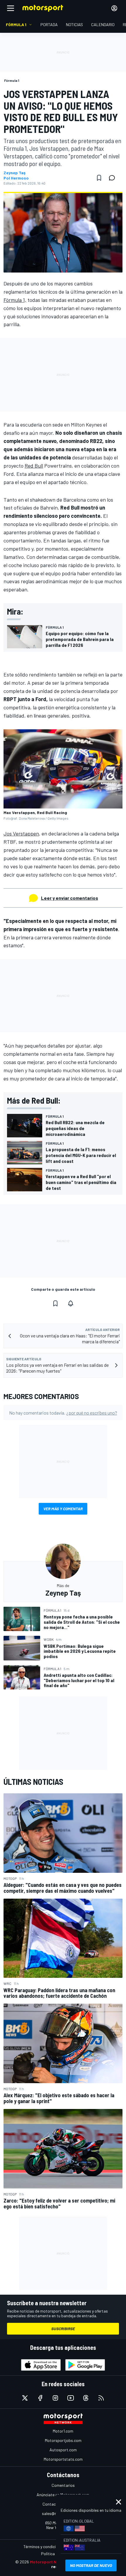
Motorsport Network (50, 2562)
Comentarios (63, 2485)
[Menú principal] (11, 8)
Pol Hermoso (16, 178)
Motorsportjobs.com (63, 2440)
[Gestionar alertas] (71, 1303)
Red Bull (34, 466)
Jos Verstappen (21, 833)
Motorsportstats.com (63, 2459)
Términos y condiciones (44, 2547)
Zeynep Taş (15, 173)
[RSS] (101, 2398)
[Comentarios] (114, 178)
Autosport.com (63, 2450)
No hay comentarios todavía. (63, 1413)
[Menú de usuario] (114, 8)
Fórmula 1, (15, 300)
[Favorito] (99, 178)
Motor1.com (63, 2431)
